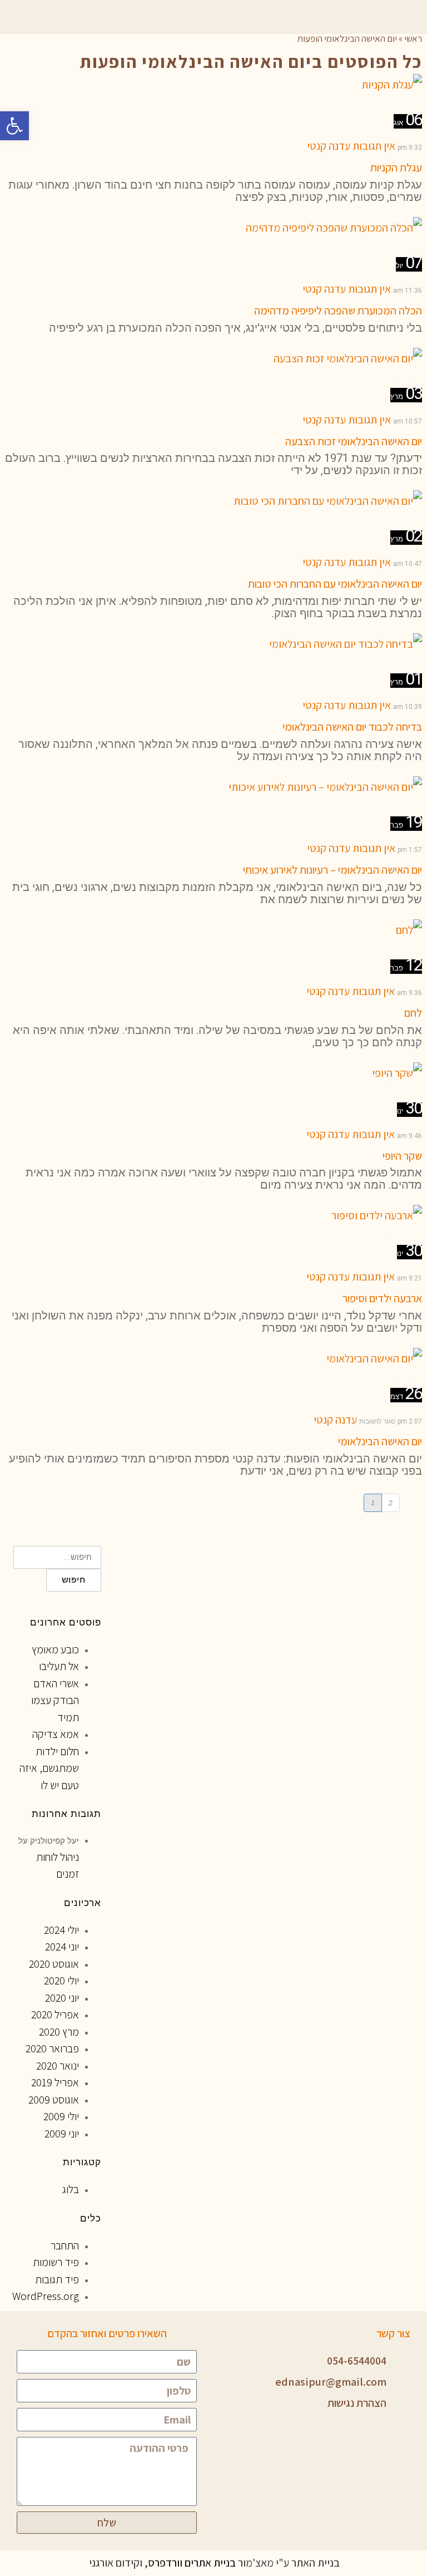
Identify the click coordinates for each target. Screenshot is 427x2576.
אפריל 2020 (55, 2014)
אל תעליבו (59, 1666)
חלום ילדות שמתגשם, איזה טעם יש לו (49, 1768)
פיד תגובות (57, 2279)
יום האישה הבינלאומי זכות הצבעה (354, 441)
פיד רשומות (56, 2262)
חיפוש (74, 1580)
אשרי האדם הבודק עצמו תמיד (55, 1700)
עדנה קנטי (329, 146)
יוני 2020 (62, 1998)
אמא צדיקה (56, 1734)
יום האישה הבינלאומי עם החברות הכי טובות (335, 584)
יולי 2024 (61, 1930)
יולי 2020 (61, 1981)
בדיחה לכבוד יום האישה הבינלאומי (352, 727)
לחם (413, 1013)
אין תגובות (374, 146)
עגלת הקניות (396, 168)
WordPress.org (46, 2296)
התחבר (65, 2245)
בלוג (71, 2189)
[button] (14, 126)
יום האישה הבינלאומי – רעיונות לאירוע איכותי (332, 870)
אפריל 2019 (55, 2082)
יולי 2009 (61, 2116)
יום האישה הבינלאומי (380, 1441)
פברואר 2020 (52, 2048)
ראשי (413, 38)
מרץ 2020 (59, 2032)
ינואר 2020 (58, 2066)
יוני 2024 (62, 1947)
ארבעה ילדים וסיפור (382, 1298)
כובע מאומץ (55, 1649)
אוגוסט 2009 (54, 2100)
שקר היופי (402, 1156)
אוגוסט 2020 (54, 1964)
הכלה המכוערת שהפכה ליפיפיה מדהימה (338, 311)
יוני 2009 (62, 2134)
